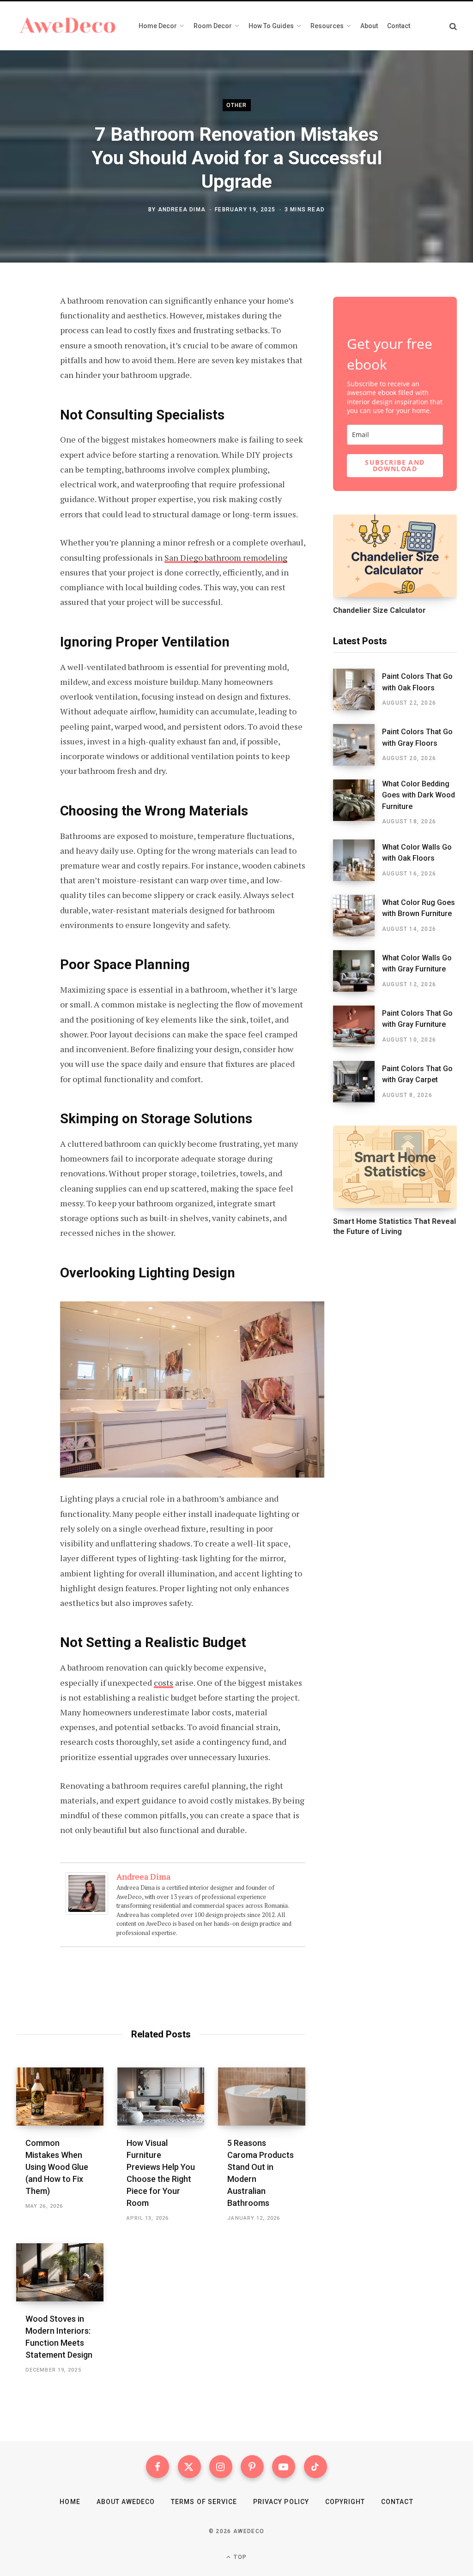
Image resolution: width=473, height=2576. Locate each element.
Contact (397, 2502)
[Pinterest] (26, 376)
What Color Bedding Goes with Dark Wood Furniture (418, 795)
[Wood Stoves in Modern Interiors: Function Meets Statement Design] (60, 2272)
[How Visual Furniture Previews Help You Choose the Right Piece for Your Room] (161, 2097)
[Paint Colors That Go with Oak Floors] (358, 689)
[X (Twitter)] (189, 2467)
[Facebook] (26, 327)
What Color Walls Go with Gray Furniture (417, 963)
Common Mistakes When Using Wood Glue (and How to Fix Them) (57, 2167)
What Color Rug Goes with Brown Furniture (418, 908)
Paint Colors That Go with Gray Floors (417, 737)
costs (164, 1683)
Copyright (345, 2502)
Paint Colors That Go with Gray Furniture (417, 1019)
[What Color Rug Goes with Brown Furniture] (358, 916)
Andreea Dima (182, 209)
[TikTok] (315, 2467)
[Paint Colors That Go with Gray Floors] (358, 745)
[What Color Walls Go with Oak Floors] (358, 860)
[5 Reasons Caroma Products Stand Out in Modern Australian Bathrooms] (262, 2097)
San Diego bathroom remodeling (226, 557)
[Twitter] (26, 352)
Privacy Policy (281, 2502)
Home (70, 2502)
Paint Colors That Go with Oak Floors (417, 682)
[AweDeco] (68, 26)
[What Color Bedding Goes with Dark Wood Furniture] (358, 803)
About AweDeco (126, 2502)
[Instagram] (221, 2467)
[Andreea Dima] (87, 1911)
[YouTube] (284, 2467)
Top (239, 2557)
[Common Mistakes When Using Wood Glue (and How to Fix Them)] (60, 2097)
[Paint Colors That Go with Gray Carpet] (358, 1082)
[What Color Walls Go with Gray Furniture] (358, 971)
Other (237, 105)
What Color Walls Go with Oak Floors (417, 853)
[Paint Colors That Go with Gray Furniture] (358, 1026)
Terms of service (204, 2502)
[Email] (26, 401)
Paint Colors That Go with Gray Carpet (417, 1074)
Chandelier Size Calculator (379, 610)
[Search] (453, 26)
